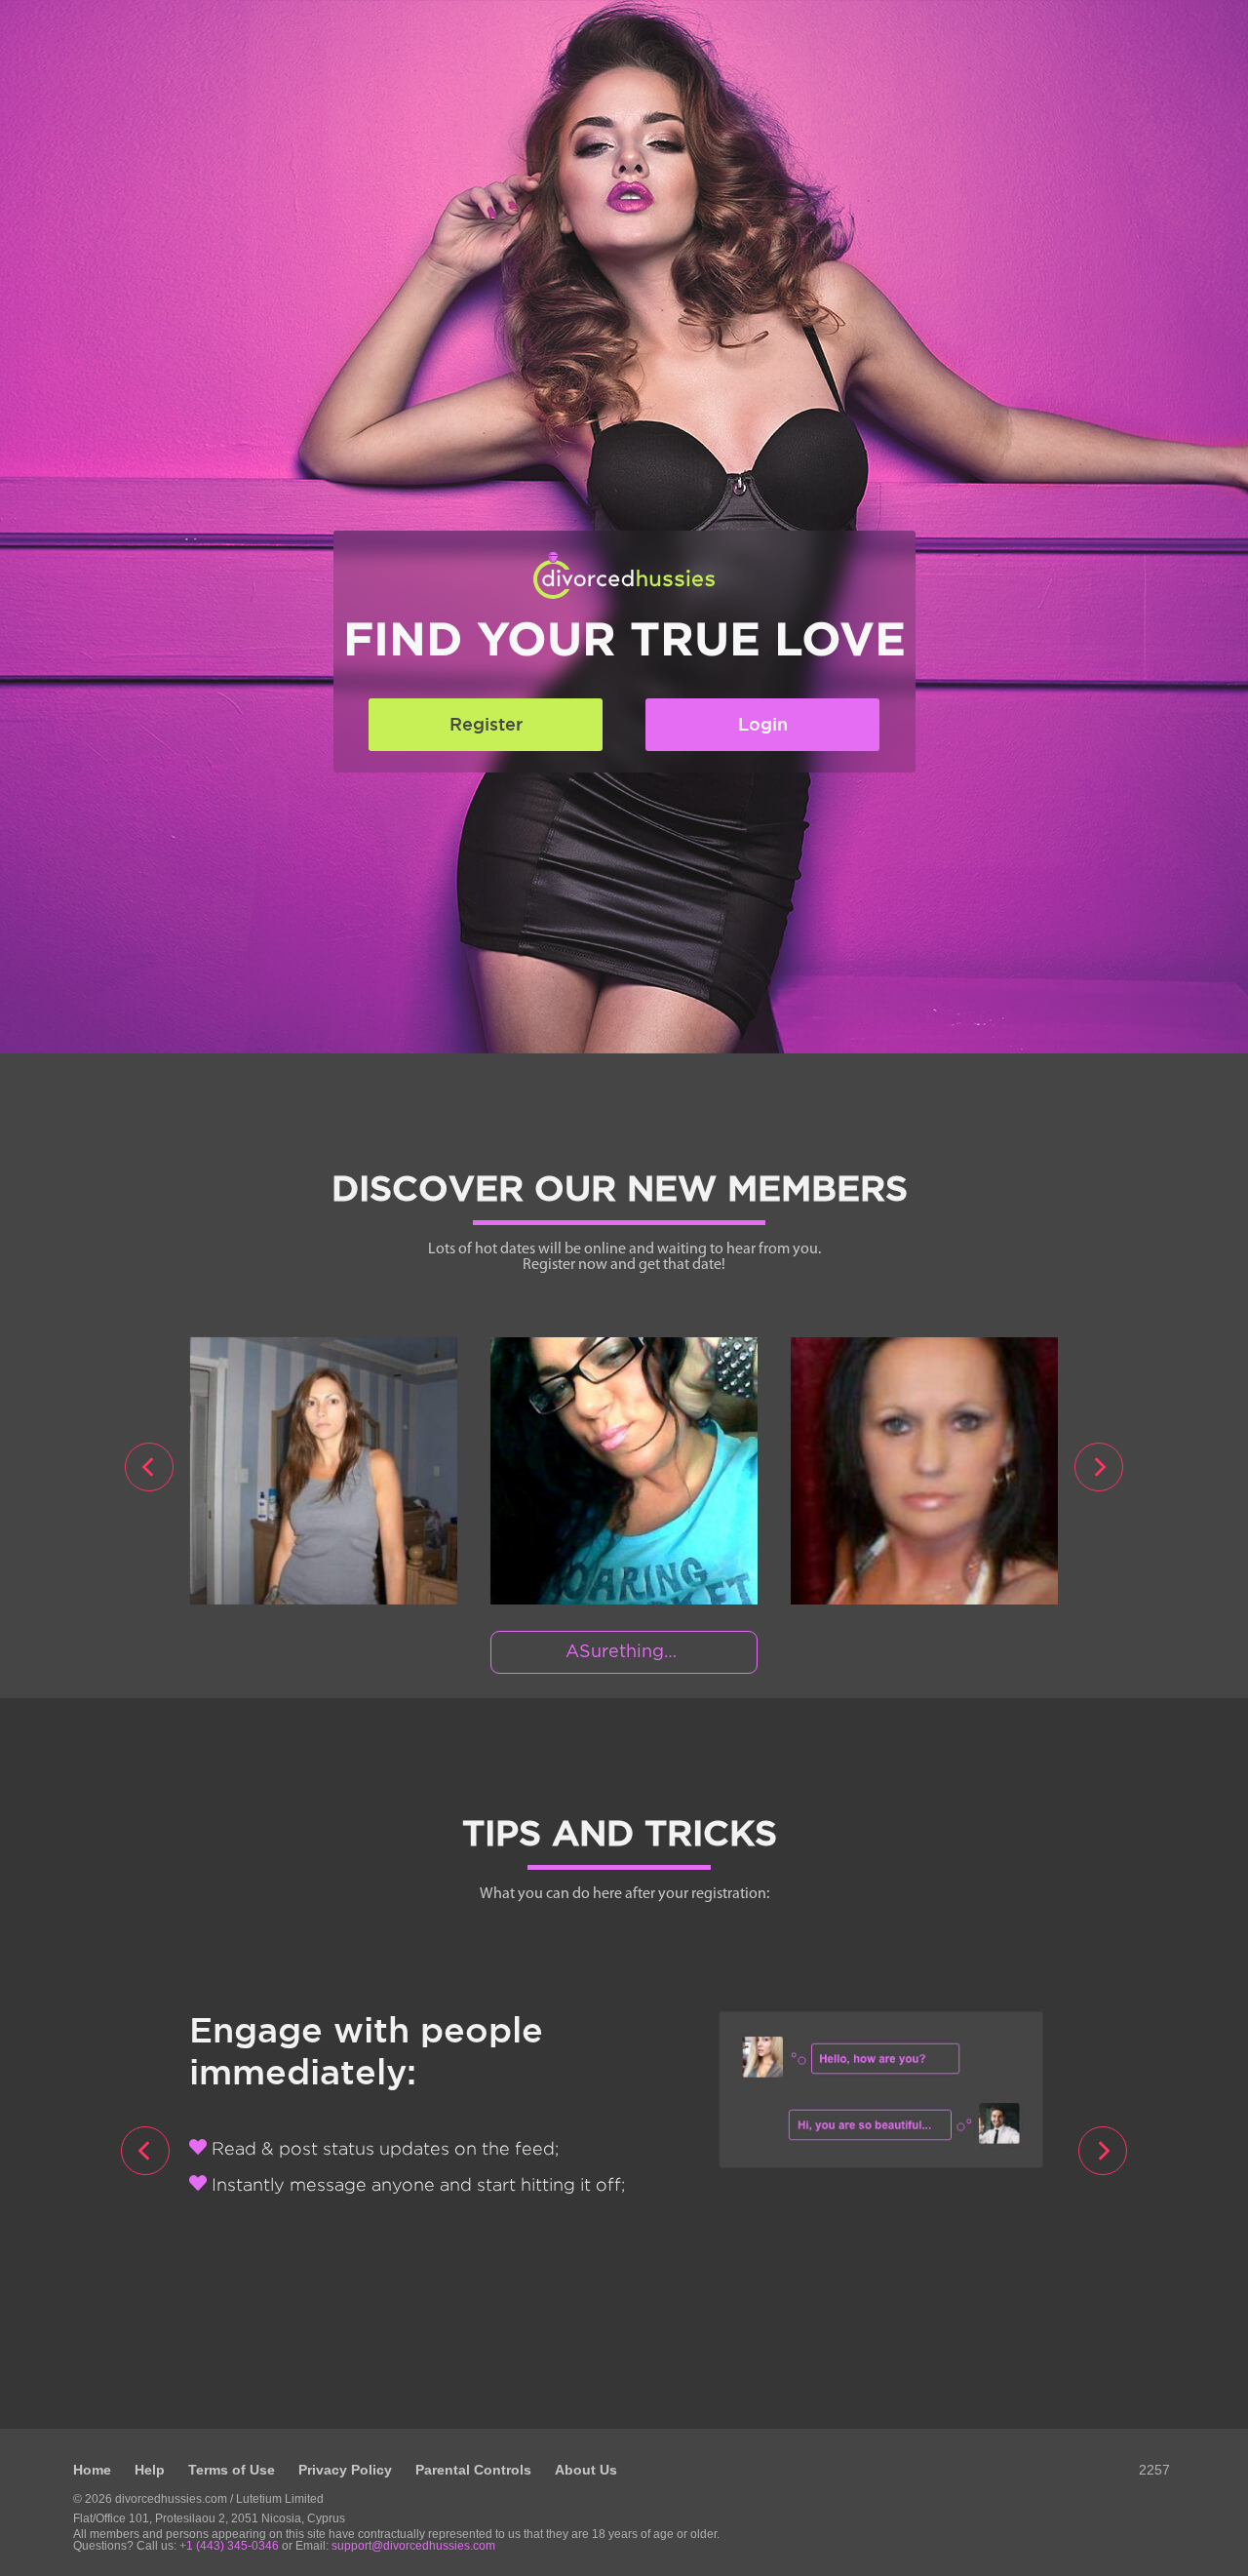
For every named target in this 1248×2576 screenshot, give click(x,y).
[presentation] (149, 1467)
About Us (586, 2470)
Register (486, 724)
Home (92, 2470)
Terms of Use (232, 2470)
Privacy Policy (345, 2470)
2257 (1154, 2470)
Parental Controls (473, 2470)
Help (150, 2470)
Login (763, 724)
